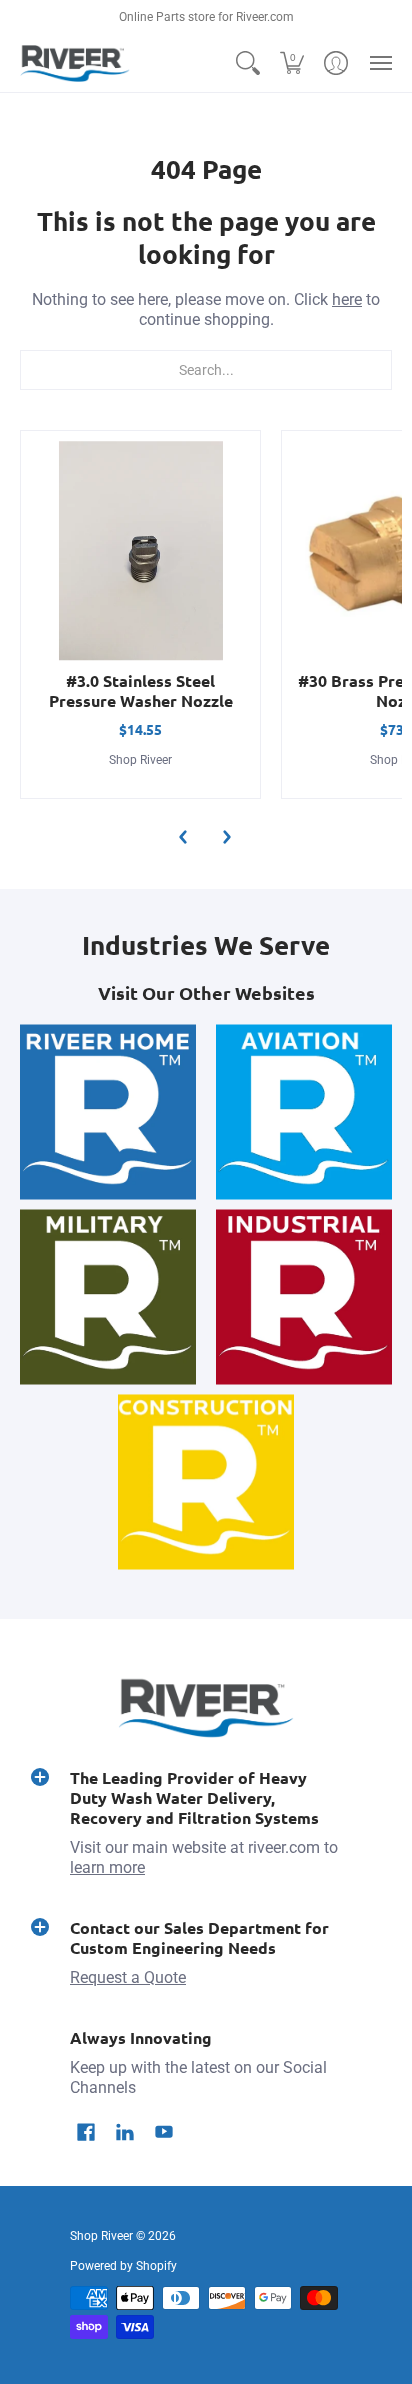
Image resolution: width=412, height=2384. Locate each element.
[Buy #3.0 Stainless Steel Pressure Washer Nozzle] (140, 550)
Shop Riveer (140, 760)
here (347, 299)
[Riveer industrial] (304, 1296)
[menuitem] (248, 63)
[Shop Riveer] (75, 63)
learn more (107, 1867)
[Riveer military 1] (108, 1296)
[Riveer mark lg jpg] (108, 1111)
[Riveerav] (304, 1111)
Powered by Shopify (123, 2266)
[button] (248, 63)
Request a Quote (128, 1977)
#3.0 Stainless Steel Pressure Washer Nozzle (141, 690)
